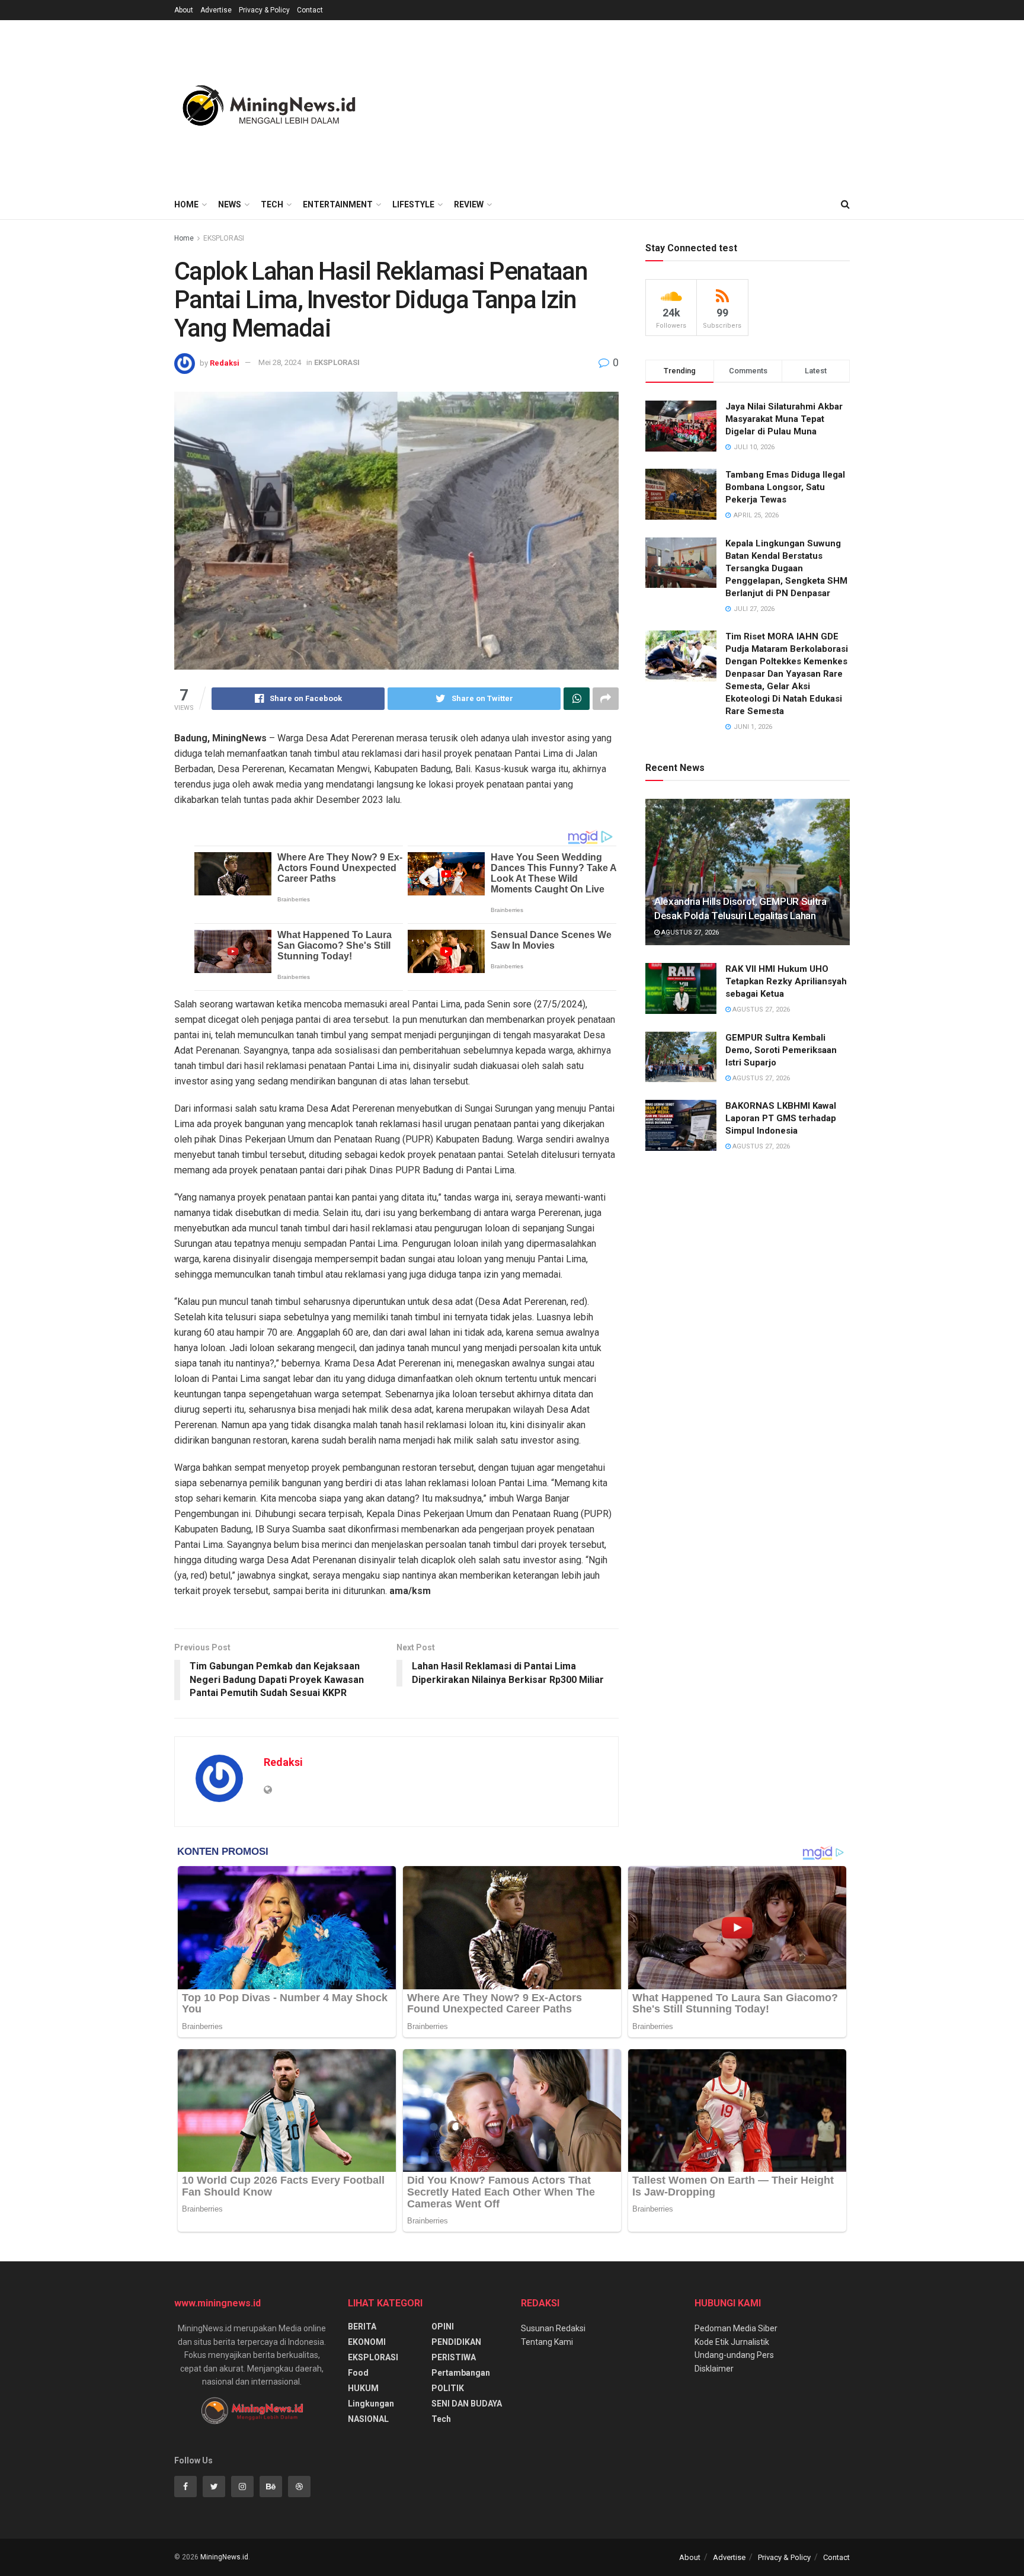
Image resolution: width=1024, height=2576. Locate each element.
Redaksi (225, 362)
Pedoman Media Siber (736, 2328)
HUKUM (363, 2388)
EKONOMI (367, 2342)
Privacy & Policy (264, 10)
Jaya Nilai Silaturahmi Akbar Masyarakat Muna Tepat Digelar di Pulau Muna (784, 419)
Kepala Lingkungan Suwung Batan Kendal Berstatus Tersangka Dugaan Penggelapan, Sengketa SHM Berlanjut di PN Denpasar (786, 568)
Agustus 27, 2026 (689, 932)
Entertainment (338, 204)
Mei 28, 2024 (280, 362)
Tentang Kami (547, 2342)
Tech (272, 204)
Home (186, 204)
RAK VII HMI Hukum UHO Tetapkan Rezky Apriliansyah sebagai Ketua (786, 981)
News (230, 204)
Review (469, 204)
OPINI (443, 2327)
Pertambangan (461, 2373)
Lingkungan (371, 2404)
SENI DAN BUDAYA (467, 2404)
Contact (310, 10)
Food (358, 2373)
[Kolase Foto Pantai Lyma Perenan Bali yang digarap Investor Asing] (396, 531)
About (184, 10)
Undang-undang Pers (734, 2355)
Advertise (216, 10)
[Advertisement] (634, 103)
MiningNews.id (224, 2557)
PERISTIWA (454, 2357)
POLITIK (448, 2388)
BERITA (362, 2327)
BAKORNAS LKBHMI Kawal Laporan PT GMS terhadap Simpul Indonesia (781, 1118)
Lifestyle (413, 204)
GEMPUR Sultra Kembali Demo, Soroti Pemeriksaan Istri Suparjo (781, 1050)
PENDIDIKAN (456, 2342)
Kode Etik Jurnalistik (732, 2342)
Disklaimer (714, 2369)
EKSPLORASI (224, 238)
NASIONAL (368, 2419)
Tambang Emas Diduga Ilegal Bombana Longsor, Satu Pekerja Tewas (785, 487)
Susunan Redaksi (553, 2328)
